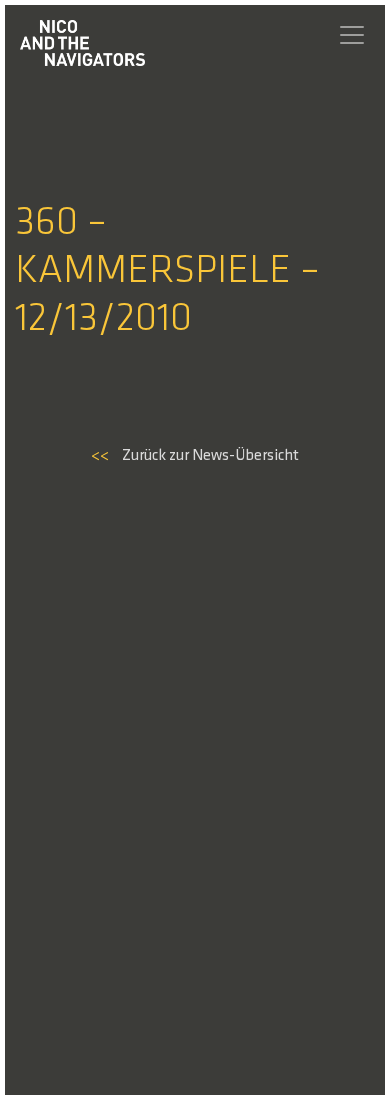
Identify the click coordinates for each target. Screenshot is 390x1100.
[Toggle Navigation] (352, 35)
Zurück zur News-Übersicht (195, 456)
